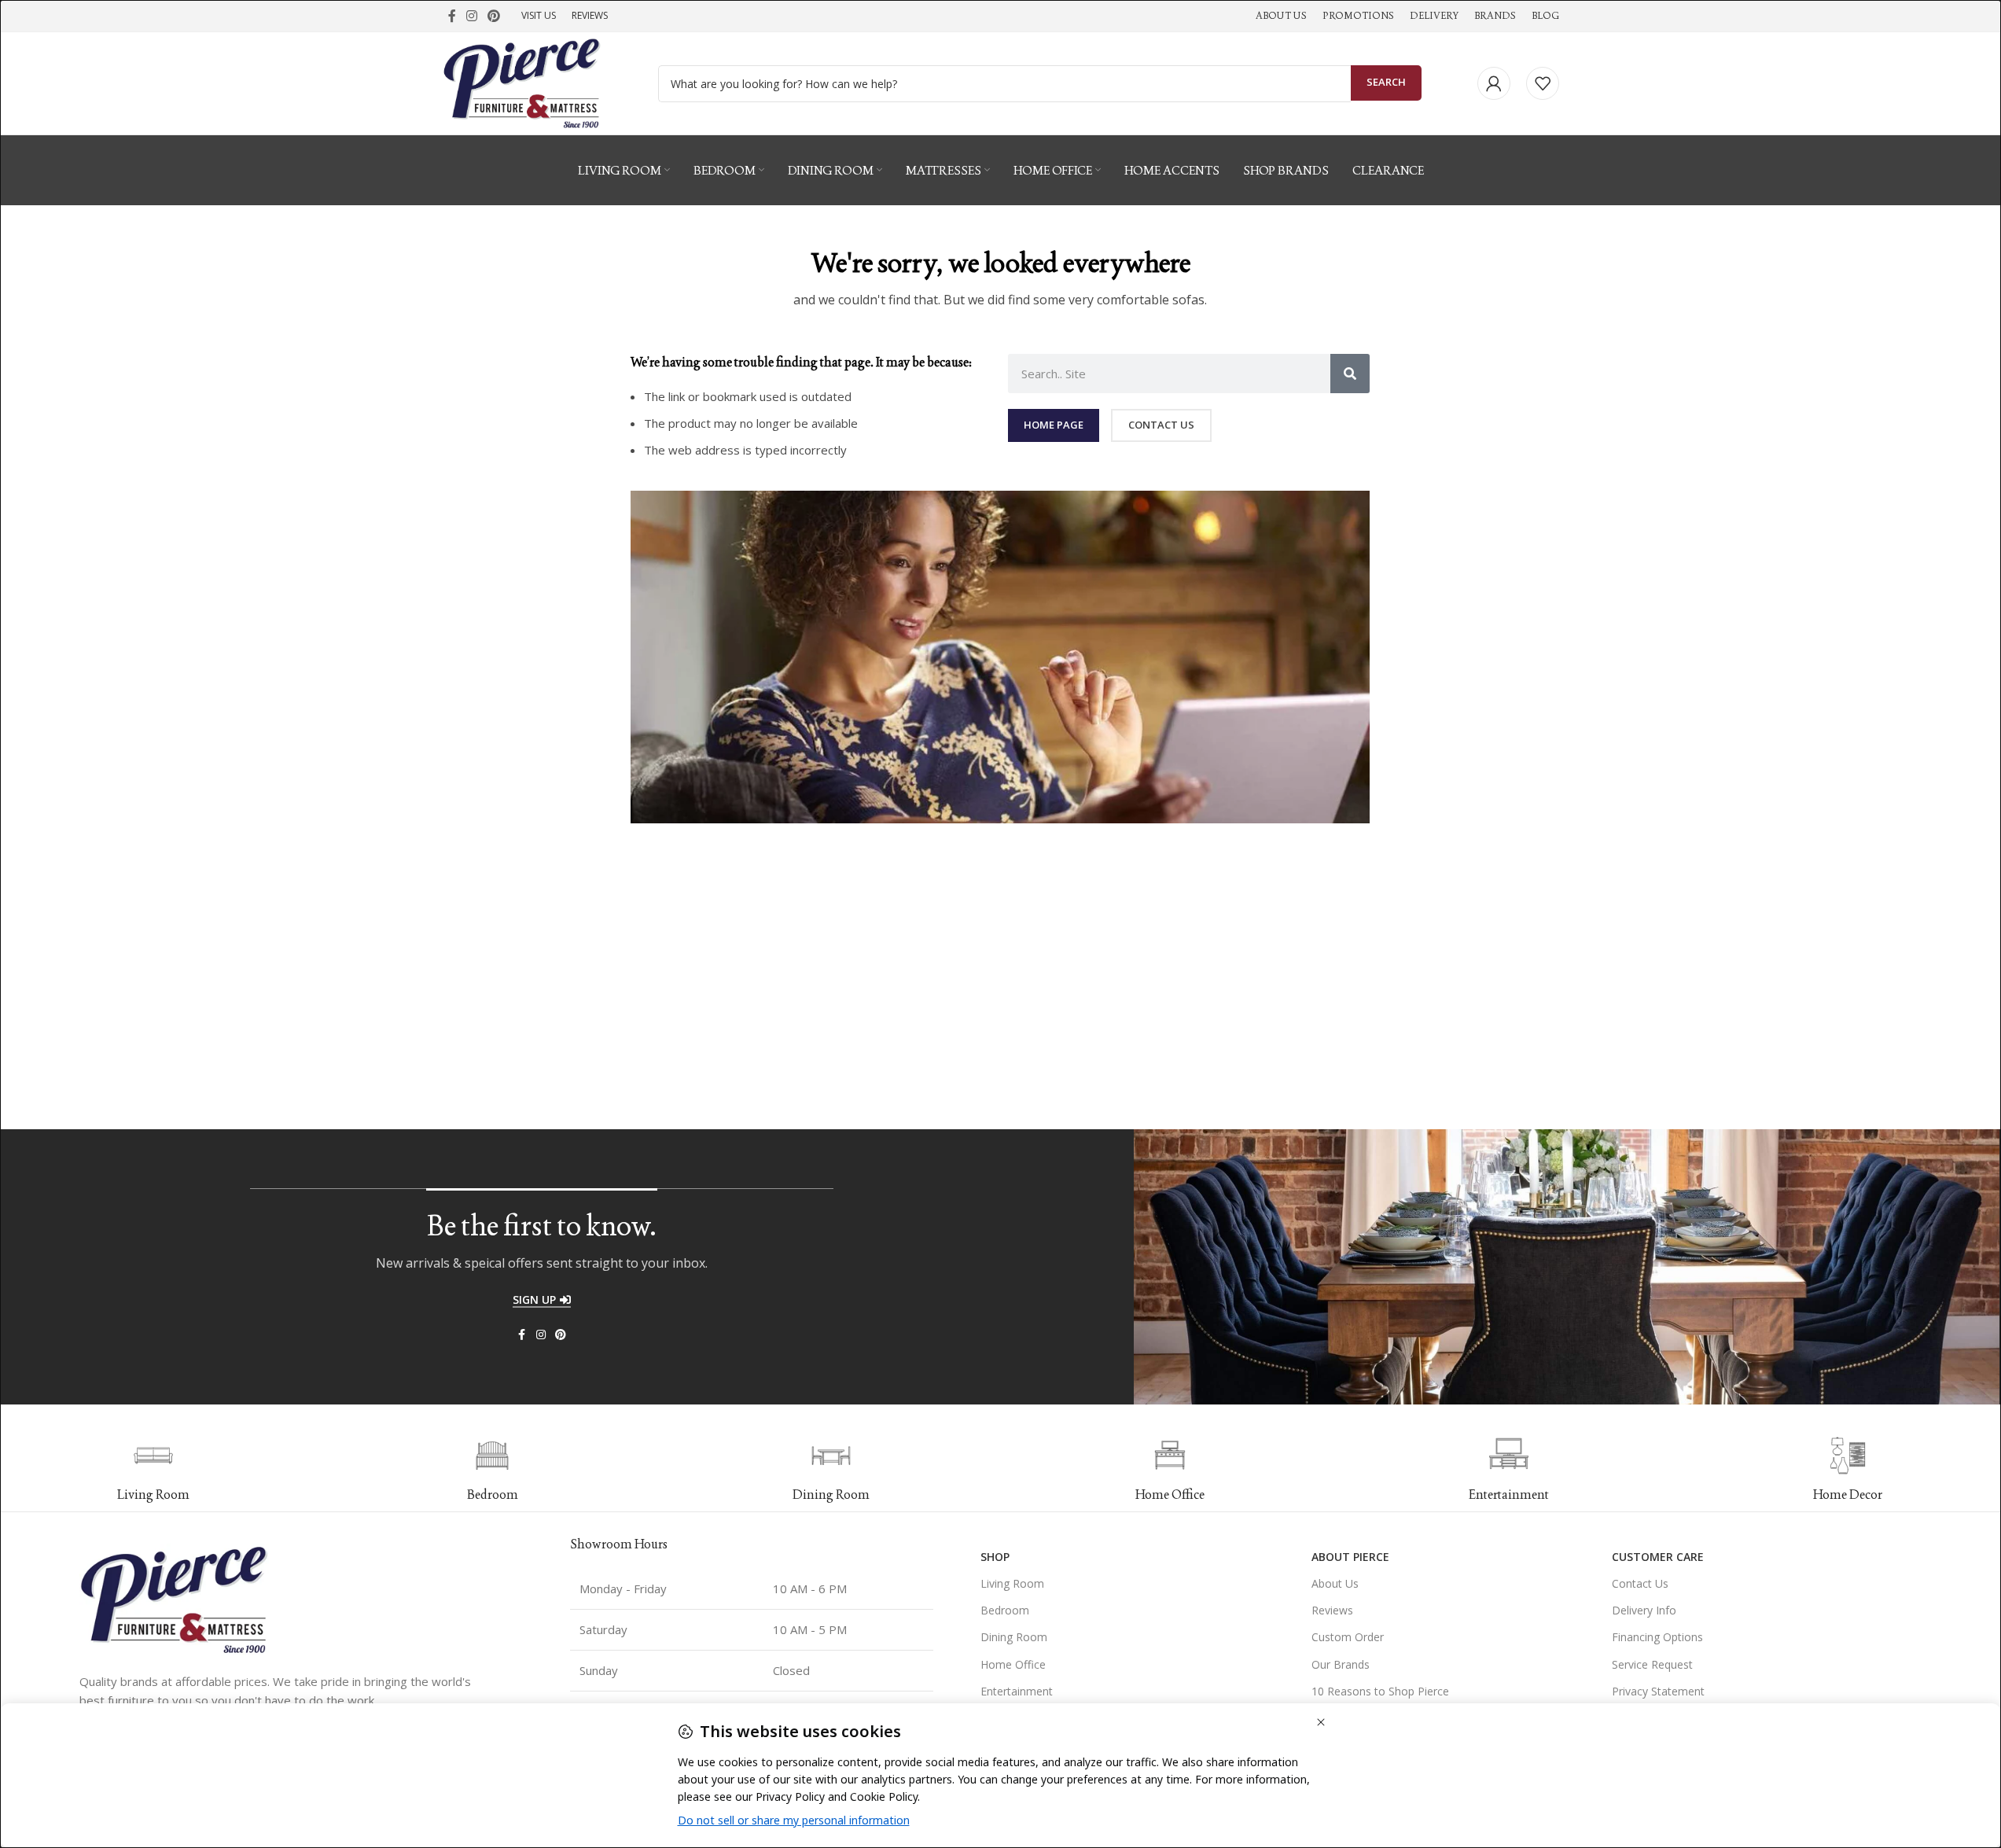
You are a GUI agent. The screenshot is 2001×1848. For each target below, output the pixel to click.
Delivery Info (1644, 1610)
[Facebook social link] (452, 16)
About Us (1335, 1583)
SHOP (995, 1557)
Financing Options (1657, 1637)
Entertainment (1017, 1691)
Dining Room (1014, 1637)
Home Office (1013, 1664)
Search (1386, 82)
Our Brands (1341, 1664)
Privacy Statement (1658, 1691)
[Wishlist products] (1543, 83)
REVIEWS (590, 15)
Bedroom (1005, 1610)
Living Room (1012, 1583)
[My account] (1494, 83)
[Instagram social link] (472, 16)
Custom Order (1348, 1637)
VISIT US (539, 15)
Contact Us (1640, 1583)
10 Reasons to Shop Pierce (1380, 1691)
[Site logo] (522, 82)
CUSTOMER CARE (1658, 1557)
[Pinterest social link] (494, 16)
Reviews (1332, 1610)
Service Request (1652, 1664)
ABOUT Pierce (1350, 1557)
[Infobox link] (493, 1470)
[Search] (1350, 374)
